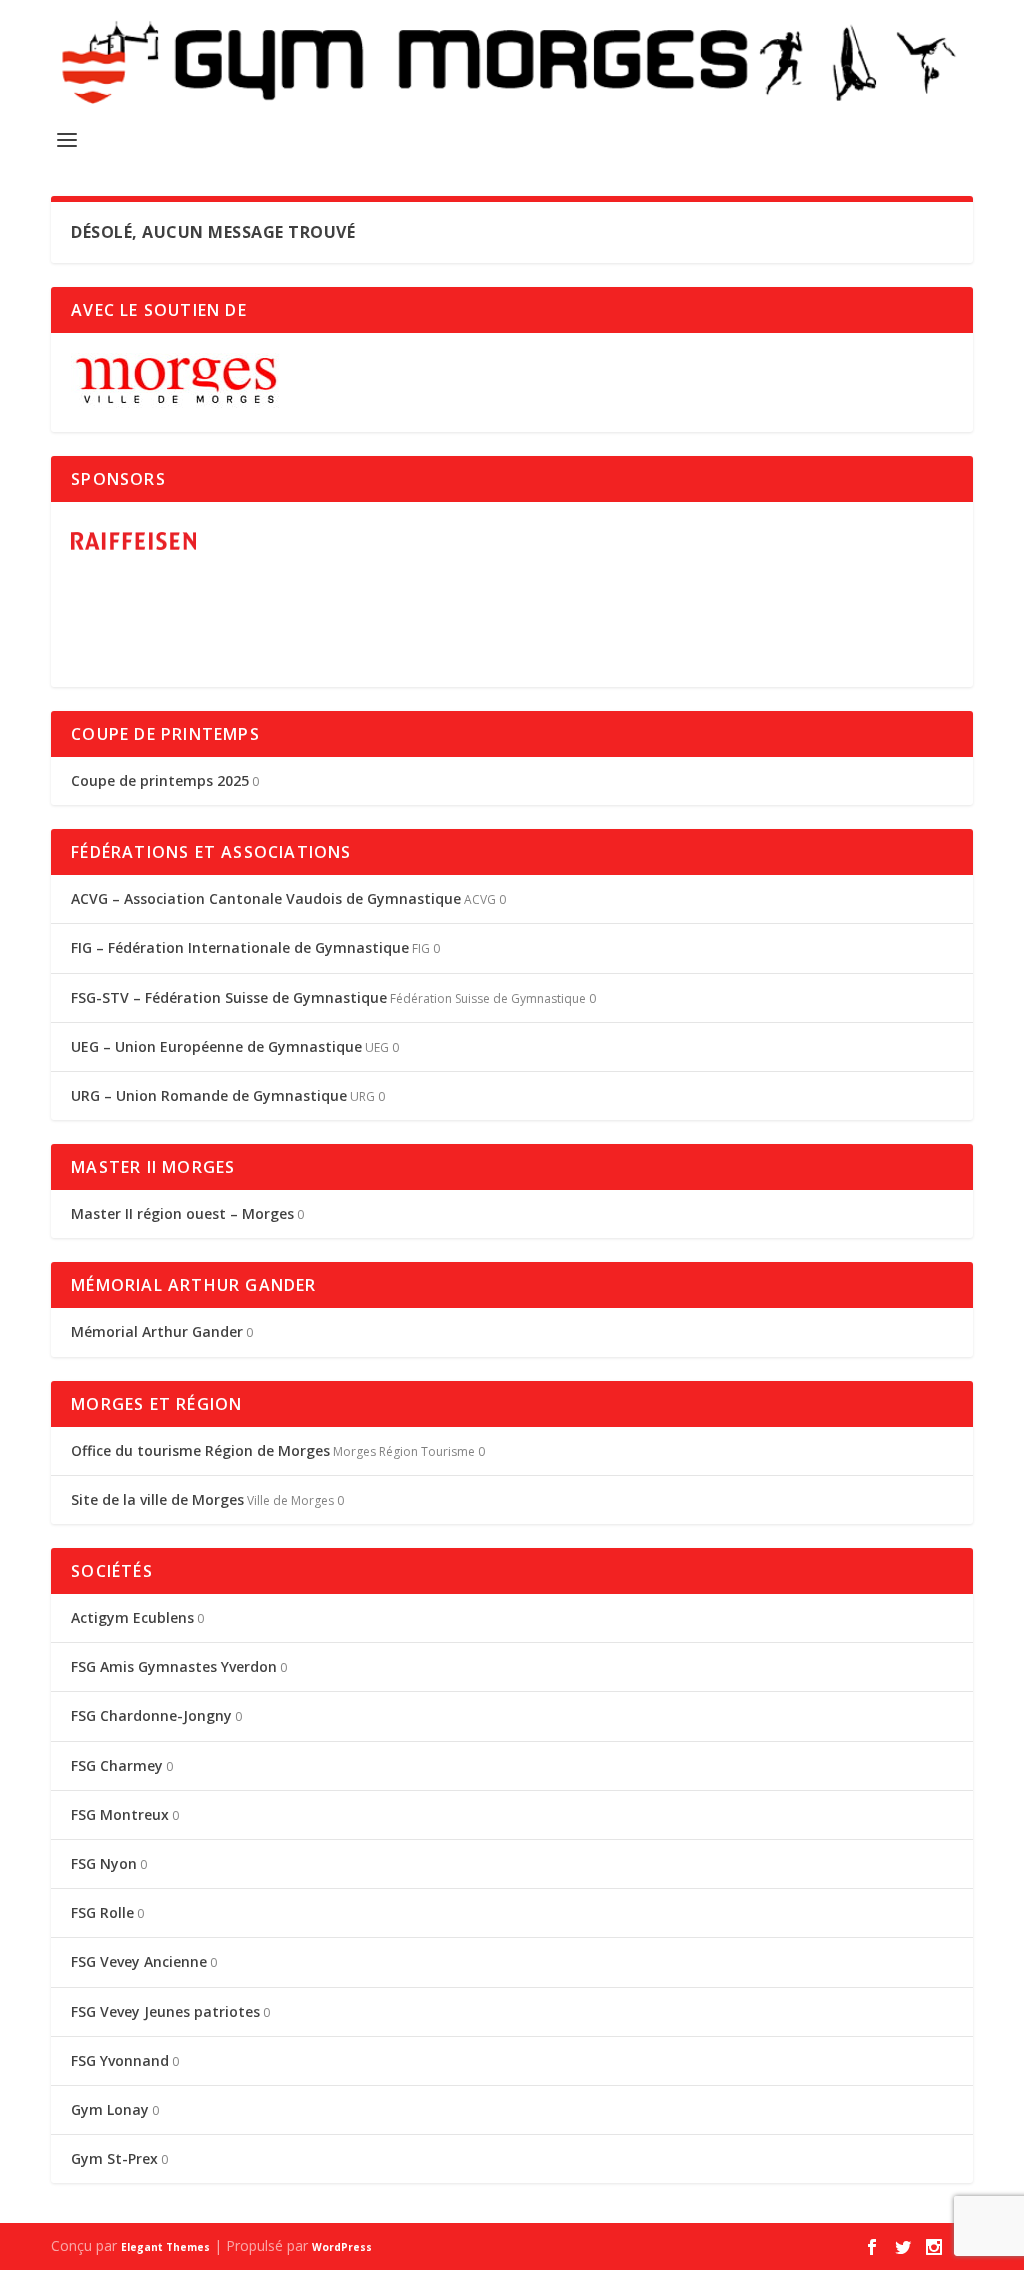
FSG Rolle (102, 1912)
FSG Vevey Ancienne (139, 1961)
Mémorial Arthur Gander (157, 1331)
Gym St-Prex (114, 2158)
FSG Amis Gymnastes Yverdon (174, 1666)
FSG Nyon (104, 1863)
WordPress (342, 2247)
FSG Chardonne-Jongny (151, 1715)
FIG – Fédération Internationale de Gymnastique (240, 947)
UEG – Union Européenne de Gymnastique (216, 1046)
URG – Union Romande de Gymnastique (209, 1095)
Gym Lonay (110, 2109)
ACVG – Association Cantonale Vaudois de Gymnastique (266, 898)
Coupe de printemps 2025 (160, 780)
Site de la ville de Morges (157, 1499)
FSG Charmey (117, 1765)
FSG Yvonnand (120, 2060)
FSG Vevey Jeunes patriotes (165, 2011)
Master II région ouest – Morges (182, 1213)
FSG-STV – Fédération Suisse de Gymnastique (229, 997)
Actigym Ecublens (132, 1617)
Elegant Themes (165, 2247)
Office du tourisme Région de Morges (200, 1450)
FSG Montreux (120, 1814)
